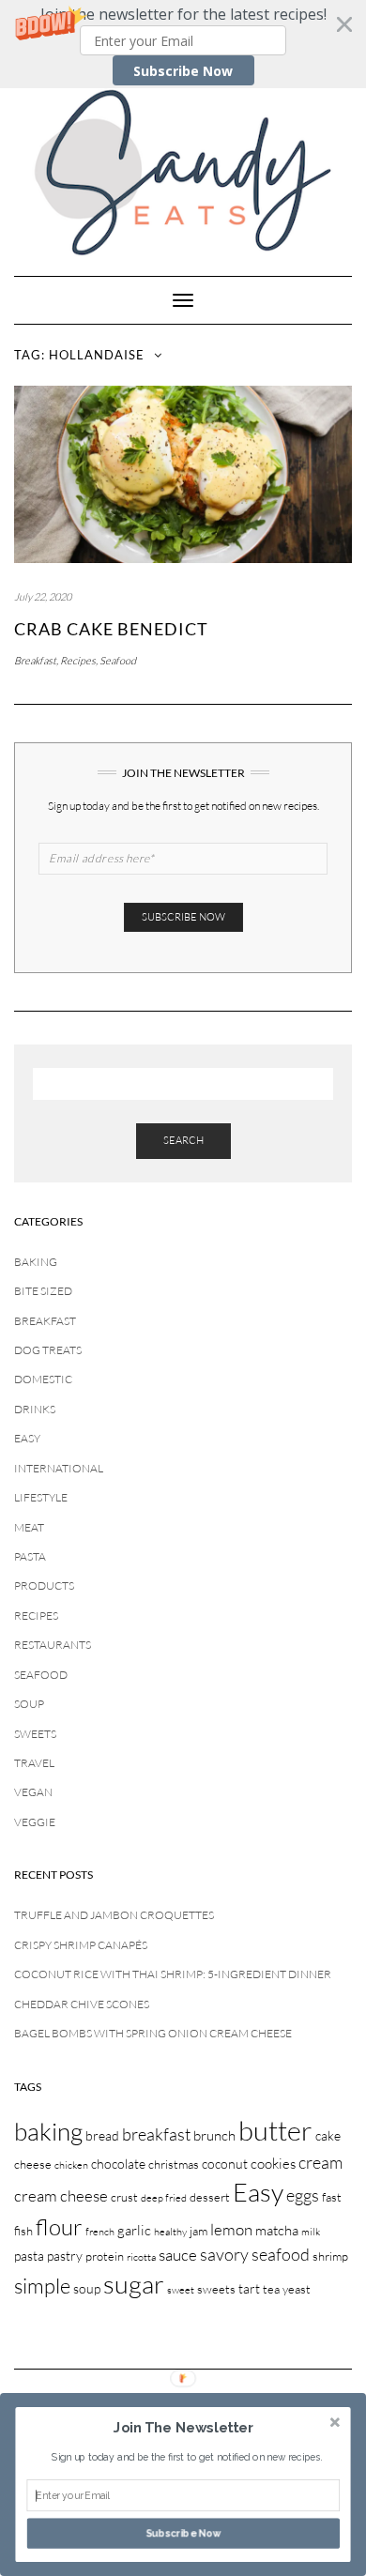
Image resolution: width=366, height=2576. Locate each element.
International (59, 1468)
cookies (273, 2164)
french (100, 2232)
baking (48, 2131)
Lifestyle (41, 1497)
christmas (174, 2164)
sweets (216, 2289)
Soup (29, 1704)
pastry (65, 2256)
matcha (277, 2230)
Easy (27, 1438)
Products (44, 1585)
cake (328, 2135)
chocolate (118, 2164)
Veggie (35, 1822)
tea (271, 2289)
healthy (170, 2232)
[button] (183, 44)
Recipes (78, 661)
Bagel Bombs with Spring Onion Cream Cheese (153, 2033)
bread (102, 2135)
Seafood (118, 661)
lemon (231, 2229)
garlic (134, 2230)
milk (311, 2232)
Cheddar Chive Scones (82, 2004)
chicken (71, 2165)
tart (249, 2288)
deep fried (164, 2198)
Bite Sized (43, 1291)
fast (332, 2197)
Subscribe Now (183, 71)
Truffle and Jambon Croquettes (114, 1915)
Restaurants (53, 1645)
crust (124, 2197)
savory (224, 2254)
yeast (297, 2289)
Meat (29, 1527)
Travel (34, 1763)
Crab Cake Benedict (111, 629)
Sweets (35, 1734)
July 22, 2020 (43, 597)
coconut (225, 2164)
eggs (303, 2195)
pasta (29, 2256)
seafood (281, 2254)
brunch (214, 2135)
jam (198, 2231)
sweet (181, 2290)
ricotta (141, 2257)
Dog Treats (48, 1350)
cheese (33, 2164)
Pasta (30, 1556)
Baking (36, 1262)
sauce (178, 2255)
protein (105, 2256)
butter (275, 2130)
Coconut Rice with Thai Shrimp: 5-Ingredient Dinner (173, 1974)
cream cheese (61, 2195)
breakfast (156, 2134)
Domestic (43, 1379)
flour (59, 2227)
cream (320, 2162)
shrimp (330, 2256)
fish (23, 2231)
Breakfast (35, 661)
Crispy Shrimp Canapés (81, 1945)
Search (183, 1140)
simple (42, 2286)
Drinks (35, 1409)
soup (87, 2288)
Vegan (33, 1792)
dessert (210, 2197)
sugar (134, 2284)
